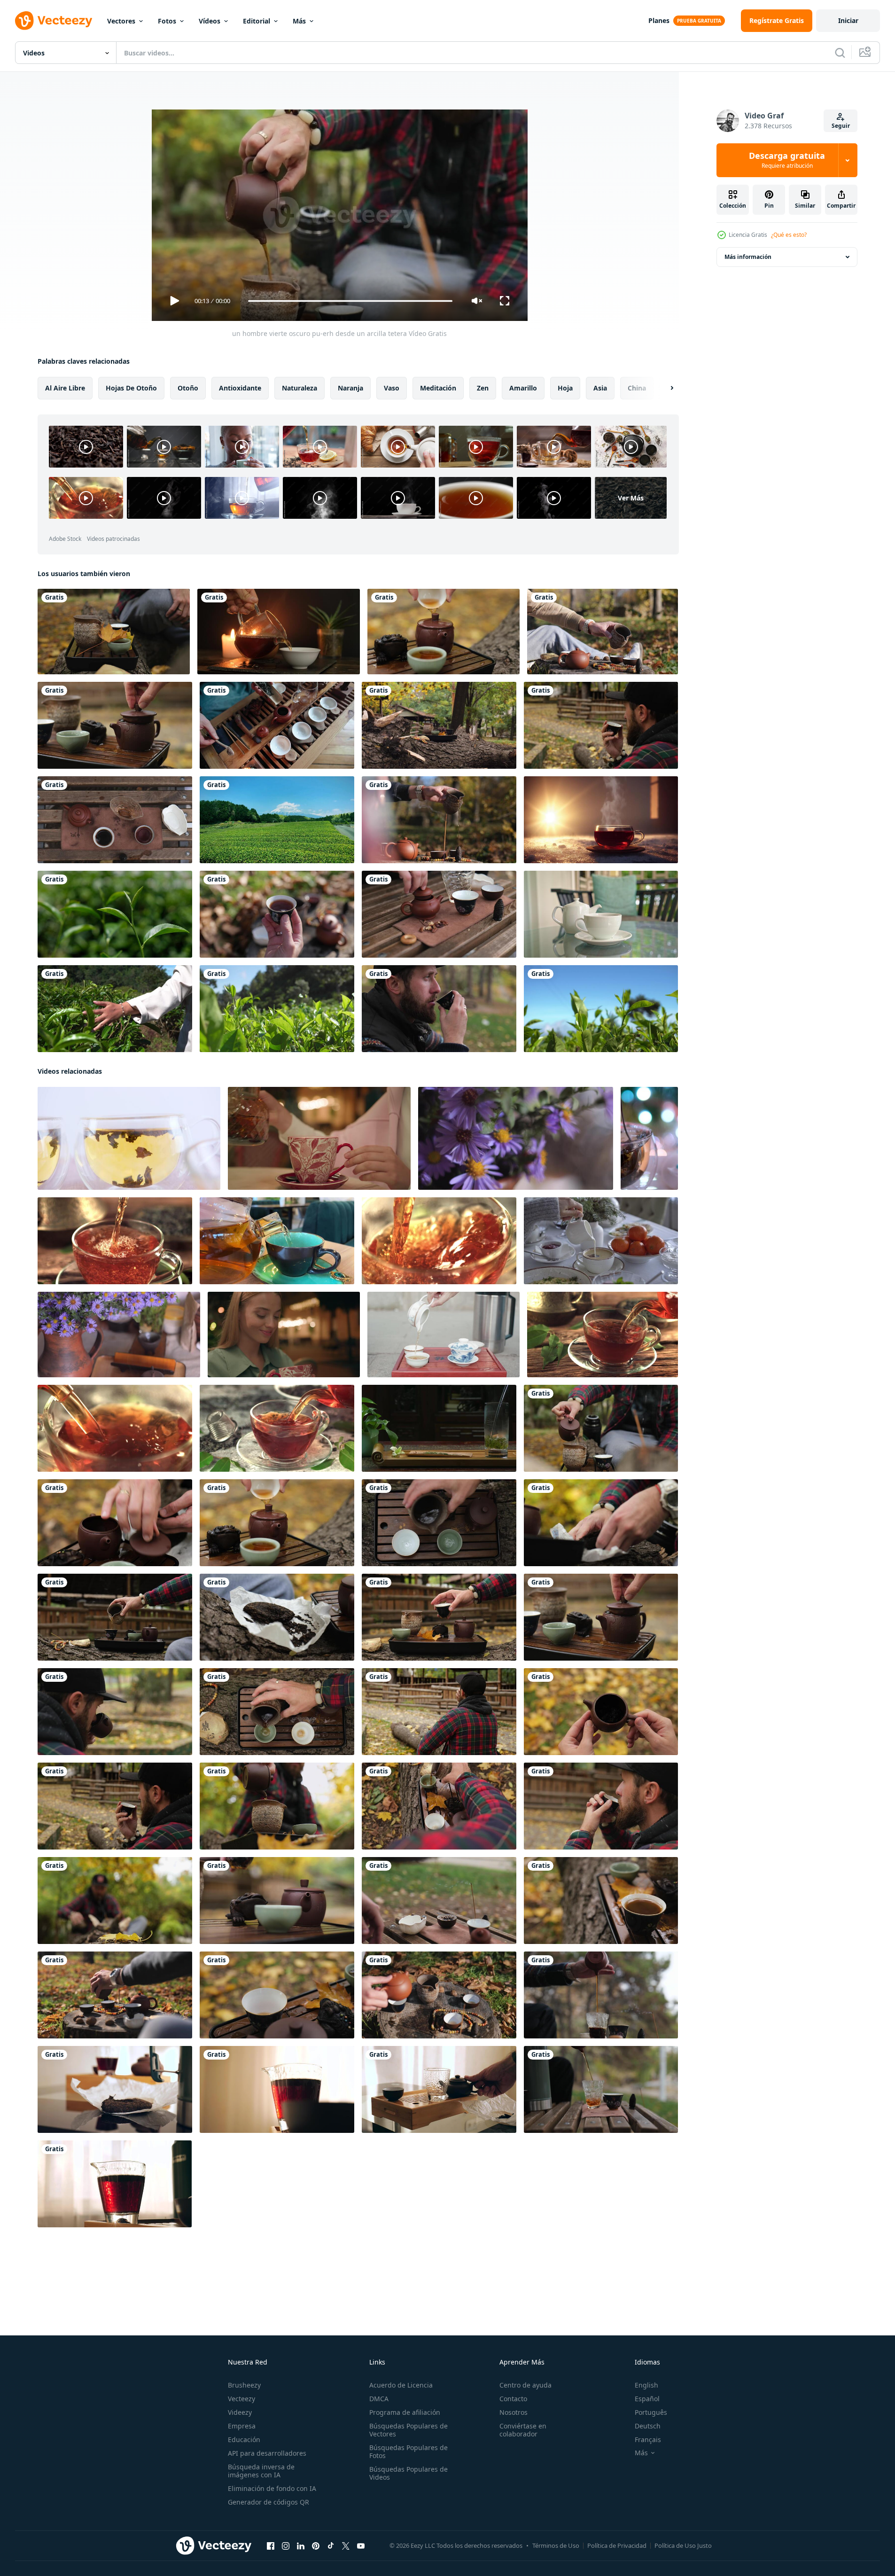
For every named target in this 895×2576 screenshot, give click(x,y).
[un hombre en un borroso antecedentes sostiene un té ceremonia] (115, 1901)
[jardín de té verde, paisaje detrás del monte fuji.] (277, 820)
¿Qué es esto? (789, 235)
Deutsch (648, 2426)
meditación (438, 388)
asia (600, 388)
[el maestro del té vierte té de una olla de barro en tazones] (115, 1617)
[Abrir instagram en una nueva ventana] (286, 2546)
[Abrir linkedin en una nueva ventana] (301, 2546)
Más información (748, 257)
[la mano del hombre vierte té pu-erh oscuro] (439, 1523)
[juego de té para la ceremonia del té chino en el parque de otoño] (114, 632)
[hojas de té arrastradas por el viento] (115, 914)
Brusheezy (244, 2385)
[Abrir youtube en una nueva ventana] (361, 2546)
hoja (565, 388)
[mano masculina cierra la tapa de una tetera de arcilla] (115, 725)
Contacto (513, 2399)
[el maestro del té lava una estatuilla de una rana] (277, 1901)
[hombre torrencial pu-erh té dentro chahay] (439, 2089)
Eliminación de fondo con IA (272, 2488)
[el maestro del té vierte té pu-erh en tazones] (439, 1806)
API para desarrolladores (267, 2453)
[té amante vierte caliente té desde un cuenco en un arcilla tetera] (444, 632)
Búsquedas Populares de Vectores (409, 2430)
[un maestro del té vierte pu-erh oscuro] (439, 1995)
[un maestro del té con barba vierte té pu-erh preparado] (277, 1806)
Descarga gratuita (787, 160)
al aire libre (65, 388)
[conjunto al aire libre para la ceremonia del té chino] (439, 725)
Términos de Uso (556, 2545)
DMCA (379, 2399)
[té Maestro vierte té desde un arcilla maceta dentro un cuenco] (439, 820)
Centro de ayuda (525, 2385)
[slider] (350, 301)
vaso (392, 388)
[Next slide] (664, 388)
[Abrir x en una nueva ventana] (346, 2546)
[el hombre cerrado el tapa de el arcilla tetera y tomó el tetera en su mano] (439, 914)
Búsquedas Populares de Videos (409, 2473)
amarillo (523, 388)
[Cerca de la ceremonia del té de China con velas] (279, 632)
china (637, 388)
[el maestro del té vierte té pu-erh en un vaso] (601, 1995)
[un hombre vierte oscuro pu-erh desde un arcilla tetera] (601, 1428)
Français (648, 2439)
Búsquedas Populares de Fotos (409, 2451)
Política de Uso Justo (683, 2545)
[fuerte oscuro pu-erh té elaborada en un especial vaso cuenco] (277, 2089)
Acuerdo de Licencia (401, 2385)
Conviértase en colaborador (523, 2430)
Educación (244, 2439)
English (646, 2385)
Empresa (242, 2426)
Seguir (841, 126)
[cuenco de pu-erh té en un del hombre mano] (277, 914)
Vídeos (210, 21)
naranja (350, 388)
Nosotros (514, 2412)
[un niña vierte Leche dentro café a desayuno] (601, 1241)
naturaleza (300, 388)
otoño (188, 388)
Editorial (257, 21)
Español (647, 2399)
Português (651, 2412)
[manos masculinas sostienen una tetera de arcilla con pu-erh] (601, 1712)
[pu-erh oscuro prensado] (115, 2089)
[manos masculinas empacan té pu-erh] (277, 1617)
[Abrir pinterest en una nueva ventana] (316, 2546)
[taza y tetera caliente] (601, 914)
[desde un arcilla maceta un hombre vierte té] (603, 632)
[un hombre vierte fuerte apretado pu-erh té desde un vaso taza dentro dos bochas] (439, 1901)
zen (483, 388)
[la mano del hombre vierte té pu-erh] (277, 1712)
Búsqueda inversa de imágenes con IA (261, 2471)
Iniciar (848, 20)
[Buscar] (840, 53)
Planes (659, 20)
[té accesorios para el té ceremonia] (115, 820)
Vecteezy (241, 2399)
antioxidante (240, 388)
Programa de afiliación (405, 2412)
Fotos (167, 21)
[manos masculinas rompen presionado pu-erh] (601, 1523)
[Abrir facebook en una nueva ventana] (271, 2546)
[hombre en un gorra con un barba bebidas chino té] (601, 1806)
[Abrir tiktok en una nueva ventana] (331, 2546)
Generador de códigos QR (268, 2502)
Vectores (121, 21)
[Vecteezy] (54, 21)
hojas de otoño (131, 388)
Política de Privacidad (617, 2545)
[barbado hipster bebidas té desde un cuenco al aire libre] (439, 1009)
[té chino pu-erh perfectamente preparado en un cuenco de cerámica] (601, 1901)
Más (299, 21)
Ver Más (631, 498)
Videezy (240, 2412)
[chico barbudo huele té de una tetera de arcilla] (115, 1712)
